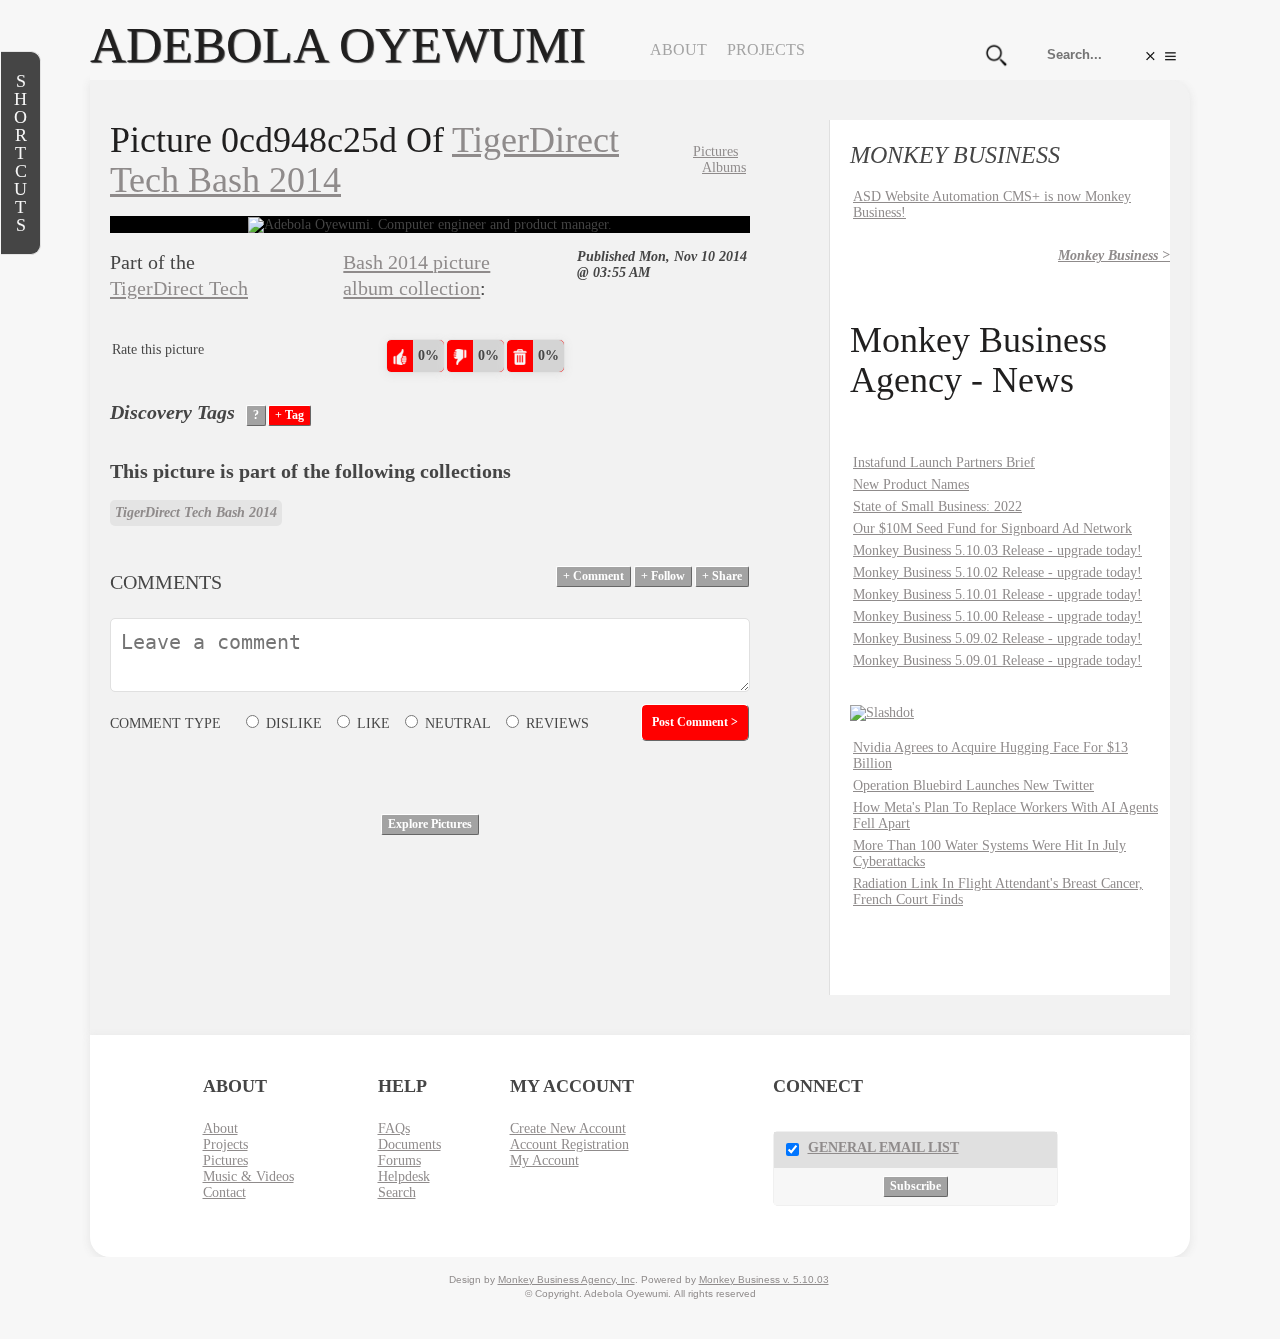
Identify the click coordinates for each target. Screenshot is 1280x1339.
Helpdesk (404, 1176)
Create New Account (568, 1128)
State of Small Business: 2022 (937, 506)
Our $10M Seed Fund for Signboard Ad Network (992, 528)
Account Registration (569, 1144)
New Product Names (911, 484)
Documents (409, 1144)
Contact (224, 1192)
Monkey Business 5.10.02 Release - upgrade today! (997, 572)
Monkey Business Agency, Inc (566, 1279)
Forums (399, 1160)
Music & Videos (248, 1176)
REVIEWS (557, 723)
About (678, 49)
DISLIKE (294, 723)
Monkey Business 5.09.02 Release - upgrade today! (997, 638)
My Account (544, 1160)
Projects (766, 49)
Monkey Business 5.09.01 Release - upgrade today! (997, 660)
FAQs (394, 1128)
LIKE (373, 723)
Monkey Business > (1114, 255)
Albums (724, 167)
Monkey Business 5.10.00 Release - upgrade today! (997, 616)
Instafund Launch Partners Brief (944, 462)
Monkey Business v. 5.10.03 (764, 1279)
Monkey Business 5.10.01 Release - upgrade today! (997, 594)
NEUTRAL (458, 723)
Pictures (715, 151)
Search (397, 1192)
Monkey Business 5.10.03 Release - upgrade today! (997, 550)
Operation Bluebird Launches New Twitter (973, 785)
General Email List (883, 1147)
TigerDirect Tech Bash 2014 (196, 512)
